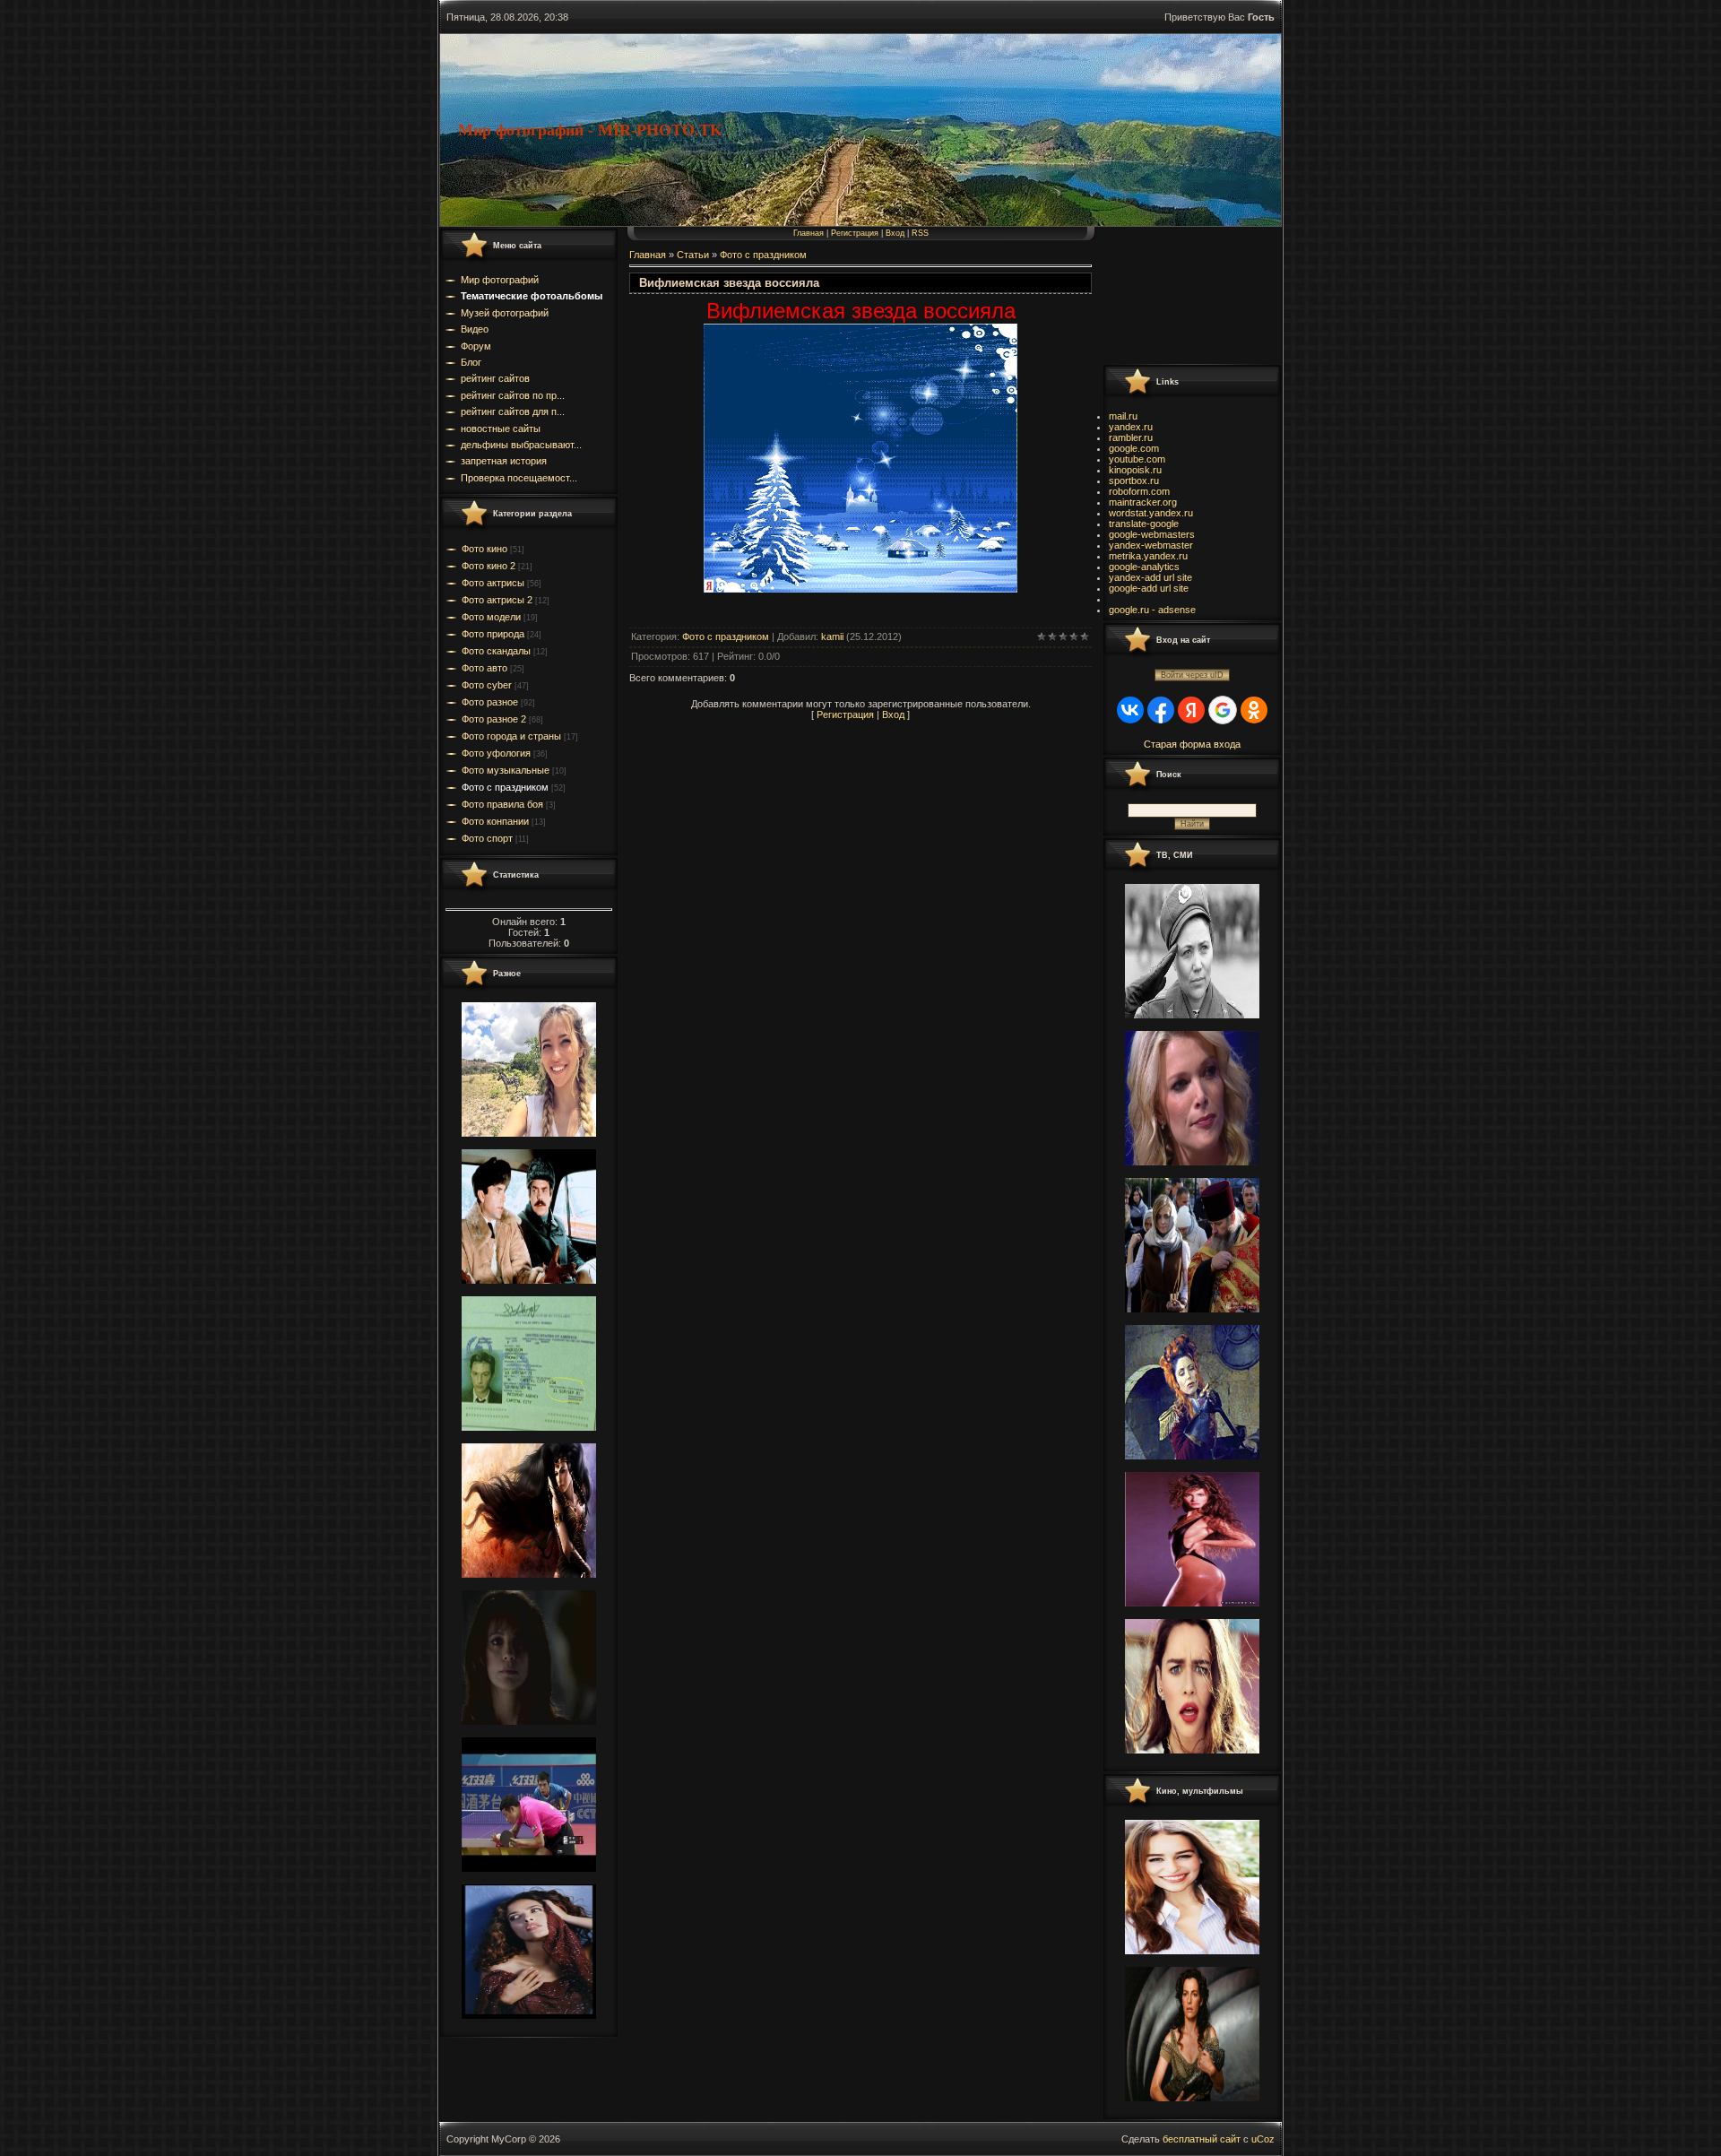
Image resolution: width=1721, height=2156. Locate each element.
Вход (895, 233)
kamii (832, 636)
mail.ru (1123, 416)
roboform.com (1139, 491)
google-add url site (1149, 588)
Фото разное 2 (494, 719)
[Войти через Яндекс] (1191, 710)
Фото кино (484, 549)
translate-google (1144, 524)
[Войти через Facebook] (1161, 710)
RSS (920, 233)
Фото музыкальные (506, 770)
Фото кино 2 (489, 566)
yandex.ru (1131, 427)
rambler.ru (1131, 437)
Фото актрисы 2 (497, 600)
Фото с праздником (505, 787)
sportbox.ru (1134, 481)
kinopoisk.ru (1135, 470)
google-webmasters (1152, 534)
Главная (809, 233)
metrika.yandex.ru (1148, 556)
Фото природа (493, 634)
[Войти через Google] (1223, 710)
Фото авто (484, 668)
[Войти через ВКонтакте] (1130, 710)
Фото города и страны (511, 736)
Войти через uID (1192, 675)
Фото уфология (496, 753)
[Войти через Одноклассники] (1254, 710)
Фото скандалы (496, 651)
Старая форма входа (1192, 744)
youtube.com (1137, 459)
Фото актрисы (493, 583)
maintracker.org (1143, 502)
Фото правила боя (502, 804)
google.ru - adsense (1152, 610)
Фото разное (490, 702)
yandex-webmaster (1151, 545)
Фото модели (491, 617)
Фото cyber (487, 685)
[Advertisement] (1183, 295)
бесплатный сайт (1202, 2139)
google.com (1134, 448)
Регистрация (855, 233)
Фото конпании (495, 821)
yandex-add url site (1150, 577)
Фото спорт (487, 838)
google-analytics (1144, 567)
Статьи (693, 255)
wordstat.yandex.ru (1151, 513)
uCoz (1263, 2139)
